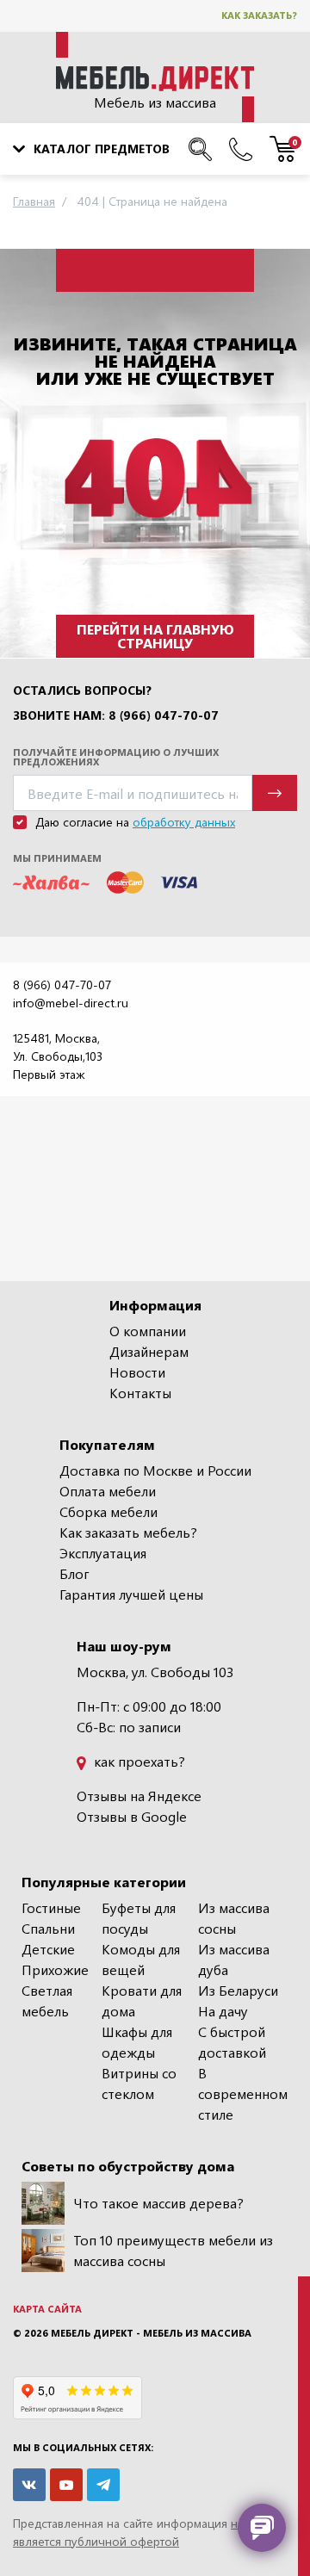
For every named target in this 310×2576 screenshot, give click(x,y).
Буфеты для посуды (139, 1918)
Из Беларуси (238, 1990)
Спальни (48, 1928)
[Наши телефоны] (241, 149)
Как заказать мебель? (128, 1532)
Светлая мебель (47, 2000)
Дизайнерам (149, 1351)
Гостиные (51, 1907)
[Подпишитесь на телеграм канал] (103, 2485)
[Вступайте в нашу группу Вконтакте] (29, 2485)
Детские (48, 1949)
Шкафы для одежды (137, 2042)
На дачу (223, 2011)
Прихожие (55, 1969)
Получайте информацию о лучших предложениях (116, 757)
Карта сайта (47, 2309)
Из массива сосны (234, 1918)
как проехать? (138, 1761)
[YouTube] (66, 2485)
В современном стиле (243, 2093)
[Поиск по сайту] (200, 149)
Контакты (140, 1393)
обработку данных (184, 822)
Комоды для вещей (141, 1959)
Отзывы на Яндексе (139, 1796)
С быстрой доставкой (232, 2042)
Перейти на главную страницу (155, 636)
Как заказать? (259, 15)
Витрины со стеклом (139, 2083)
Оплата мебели (108, 1491)
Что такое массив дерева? (158, 2203)
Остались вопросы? (82, 690)
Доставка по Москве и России (155, 1470)
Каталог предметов (102, 149)
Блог (74, 1573)
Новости (137, 1372)
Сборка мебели (108, 1511)
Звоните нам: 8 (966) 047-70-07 (116, 715)
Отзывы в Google (132, 1816)
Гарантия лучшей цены (131, 1594)
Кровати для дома (142, 2000)
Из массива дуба (234, 1959)
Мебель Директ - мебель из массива (151, 2333)
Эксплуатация (103, 1553)
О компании (148, 1331)
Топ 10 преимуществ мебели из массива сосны (173, 2250)
